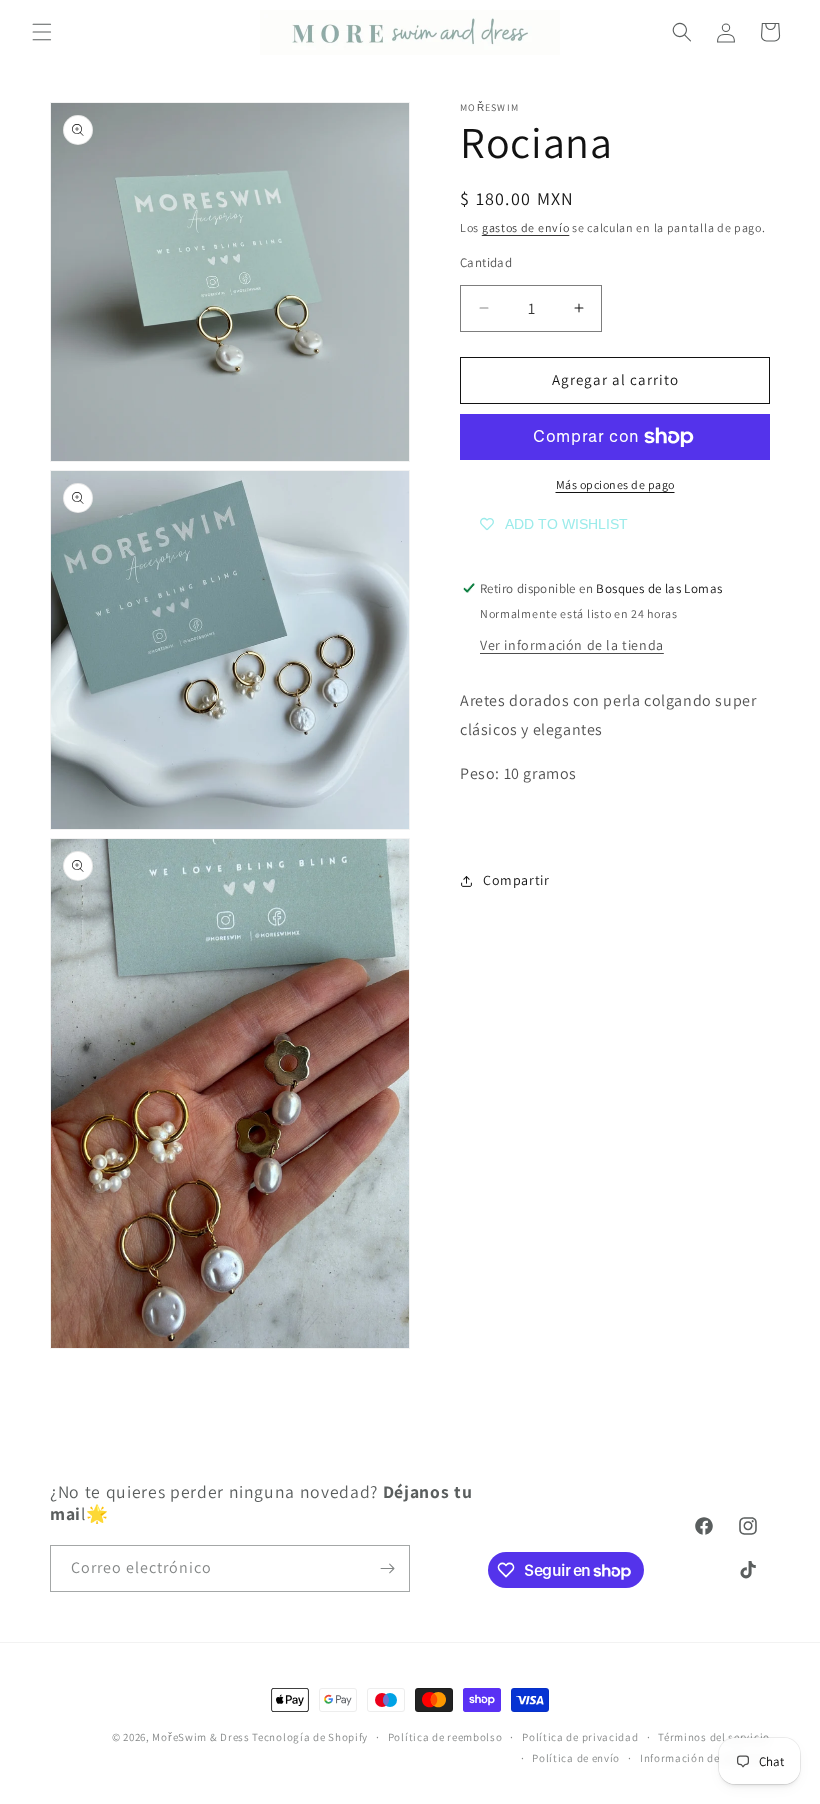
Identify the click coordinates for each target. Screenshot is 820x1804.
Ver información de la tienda (572, 645)
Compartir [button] (516, 880)
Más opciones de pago (615, 484)
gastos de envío (526, 227)
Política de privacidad (580, 1737)
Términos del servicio (714, 1737)
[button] (42, 32)
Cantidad (486, 262)
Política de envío (576, 1758)
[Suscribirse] (387, 1568)
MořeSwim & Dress (200, 1737)
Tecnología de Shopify (310, 1737)
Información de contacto (705, 1758)
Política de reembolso (445, 1737)
